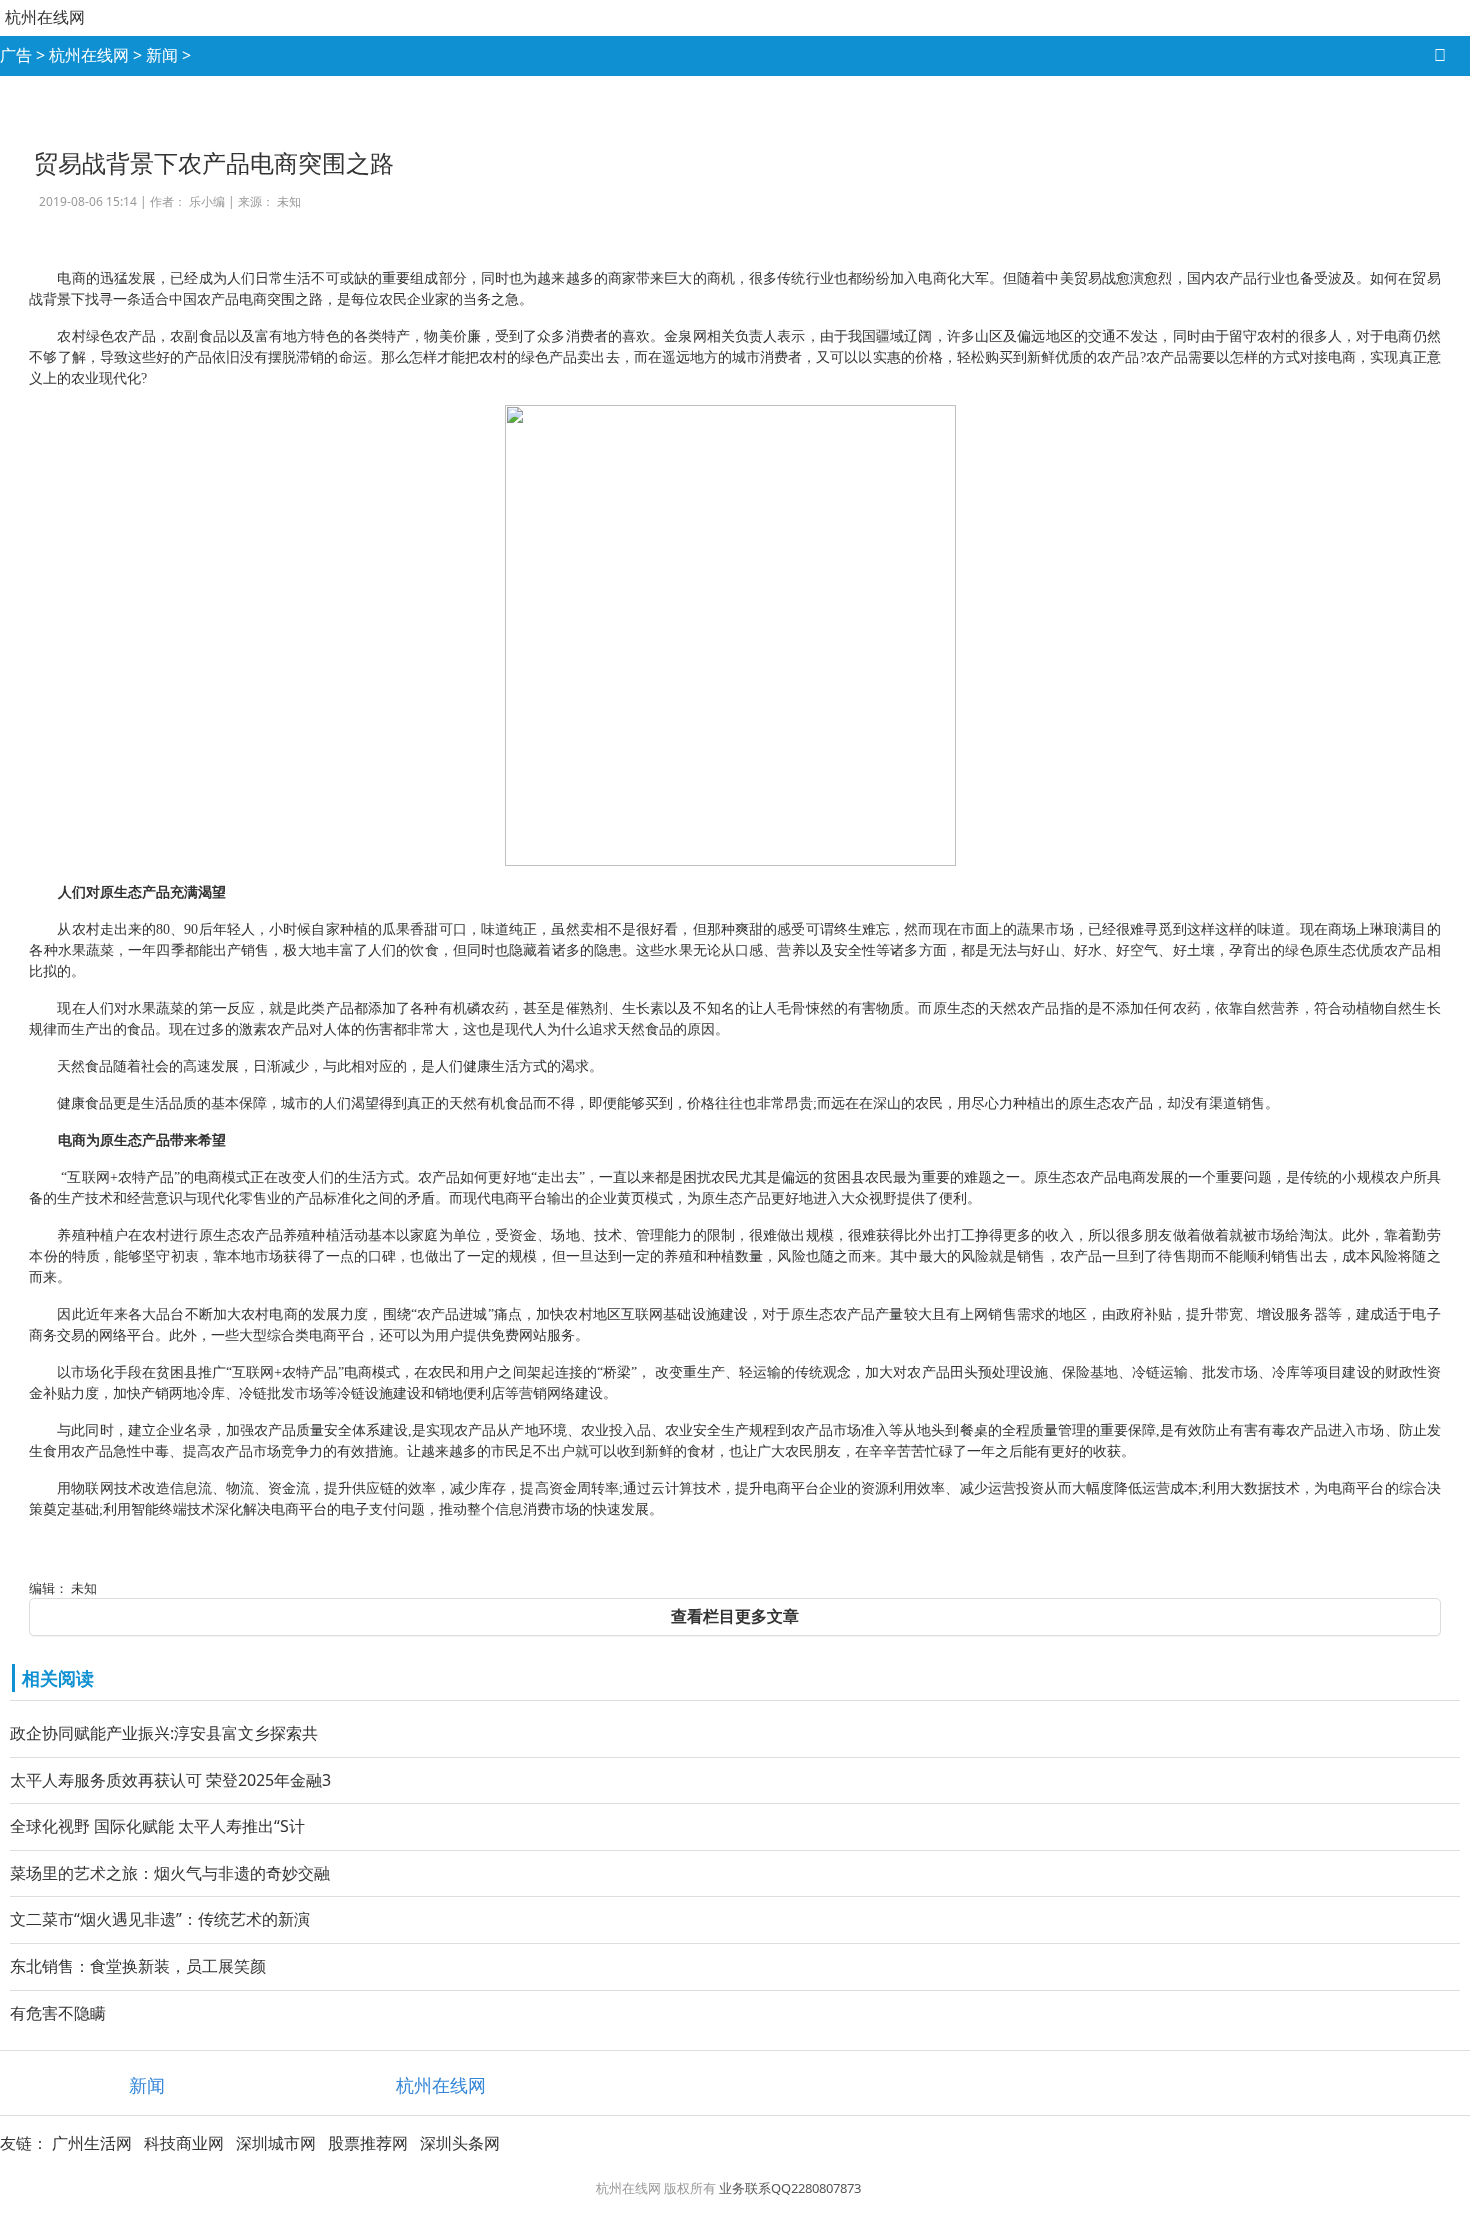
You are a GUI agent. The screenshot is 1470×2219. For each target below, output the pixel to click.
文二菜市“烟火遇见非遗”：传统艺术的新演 (160, 1919)
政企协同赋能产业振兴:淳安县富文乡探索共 (164, 1733)
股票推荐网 (368, 2143)
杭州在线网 (45, 17)
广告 (16, 55)
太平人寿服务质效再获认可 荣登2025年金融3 (170, 1780)
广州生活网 (92, 2143)
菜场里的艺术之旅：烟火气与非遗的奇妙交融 (170, 1873)
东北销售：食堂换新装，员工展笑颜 (138, 1966)
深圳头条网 (460, 2143)
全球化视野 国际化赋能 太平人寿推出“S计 (157, 1826)
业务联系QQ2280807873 (790, 2188)
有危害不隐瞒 (58, 2013)
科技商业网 (184, 2143)
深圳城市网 (276, 2143)
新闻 (162, 55)
